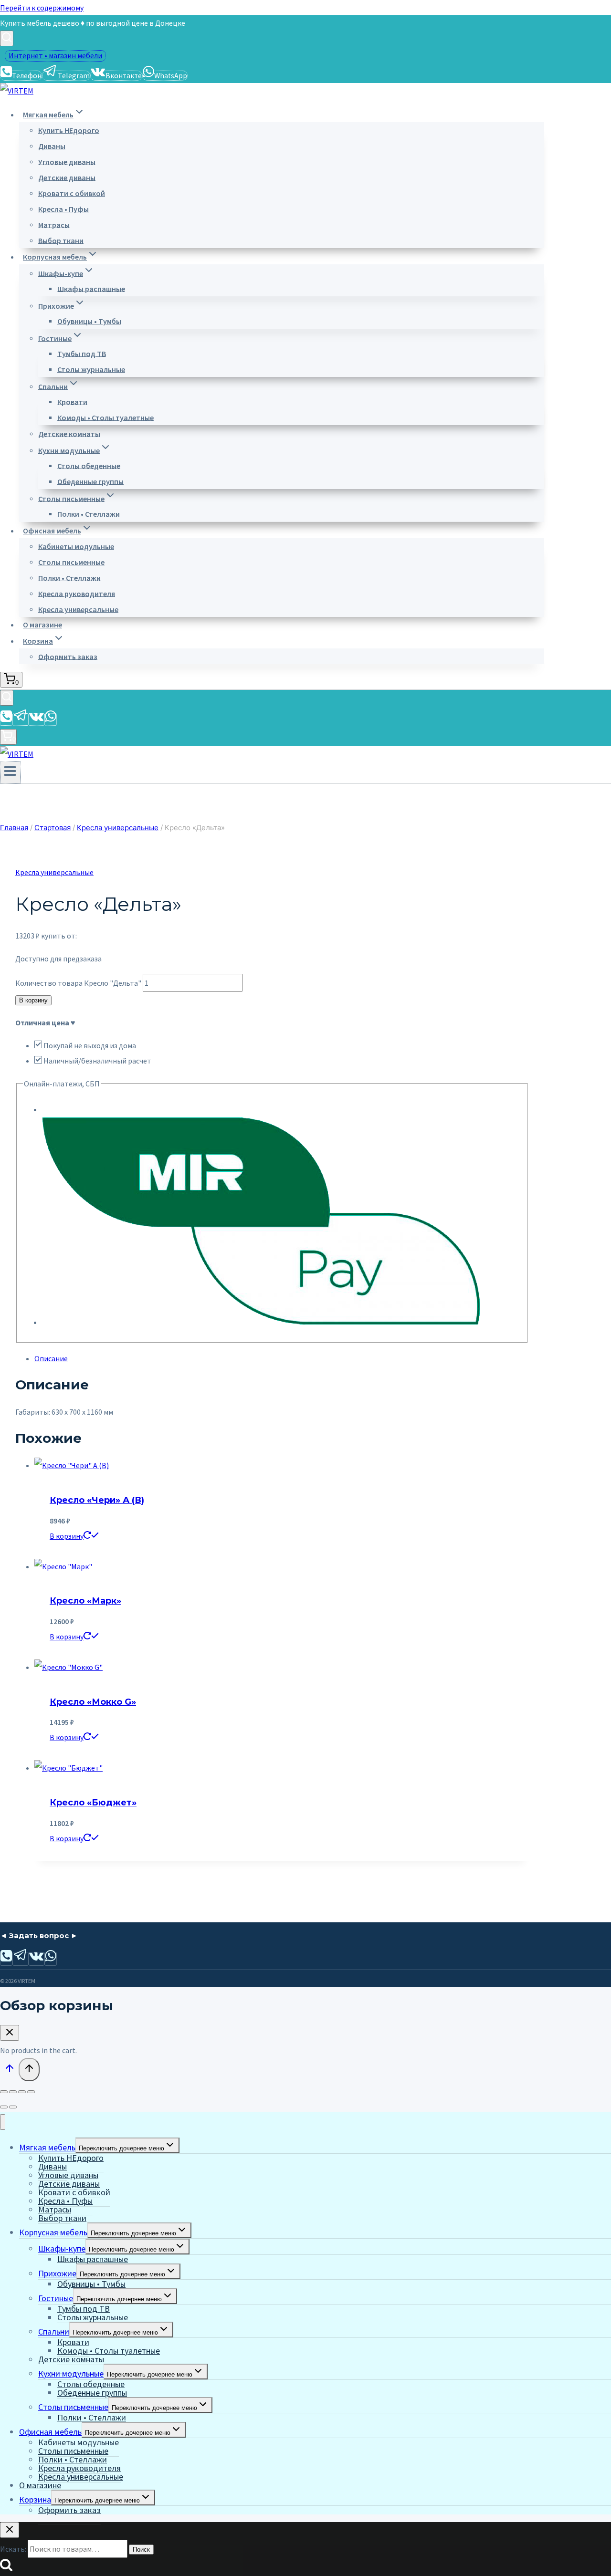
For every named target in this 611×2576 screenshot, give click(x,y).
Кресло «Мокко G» (93, 1702)
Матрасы (54, 224)
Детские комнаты (69, 433)
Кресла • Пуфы (63, 209)
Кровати (72, 401)
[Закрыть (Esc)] (31, 2092)
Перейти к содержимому (42, 8)
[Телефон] (6, 720)
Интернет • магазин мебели (55, 55)
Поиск (141, 2550)
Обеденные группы (90, 481)
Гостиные (56, 2298)
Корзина (35, 2499)
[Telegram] (21, 720)
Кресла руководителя (77, 593)
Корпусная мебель (53, 2232)
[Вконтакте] (37, 720)
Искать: (13, 2549)
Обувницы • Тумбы (89, 321)
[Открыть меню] (10, 772)
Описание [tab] (51, 1358)
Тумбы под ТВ (82, 353)
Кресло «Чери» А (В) (97, 1500)
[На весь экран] (13, 2092)
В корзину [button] (67, 1536)
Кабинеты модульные (76, 546)
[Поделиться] (22, 2092)
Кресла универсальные (78, 609)
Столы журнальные (91, 369)
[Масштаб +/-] (4, 2092)
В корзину (33, 1000)
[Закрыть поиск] (10, 2530)
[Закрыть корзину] (10, 2033)
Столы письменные (71, 562)
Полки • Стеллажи (89, 513)
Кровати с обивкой (72, 193)
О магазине (42, 625)
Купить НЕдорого (69, 130)
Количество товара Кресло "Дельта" (78, 983)
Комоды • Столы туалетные (105, 417)
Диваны (52, 146)
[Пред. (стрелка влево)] (4, 2107)
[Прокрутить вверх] (9, 2070)
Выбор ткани (61, 240)
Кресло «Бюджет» (93, 1803)
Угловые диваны (67, 161)
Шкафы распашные (91, 288)
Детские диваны (67, 177)
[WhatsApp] (51, 720)
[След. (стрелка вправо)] (13, 2107)
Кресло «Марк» (85, 1601)
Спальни (54, 2331)
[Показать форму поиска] (7, 38)
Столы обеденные (89, 465)
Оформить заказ (68, 656)
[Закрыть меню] (3, 2122)
